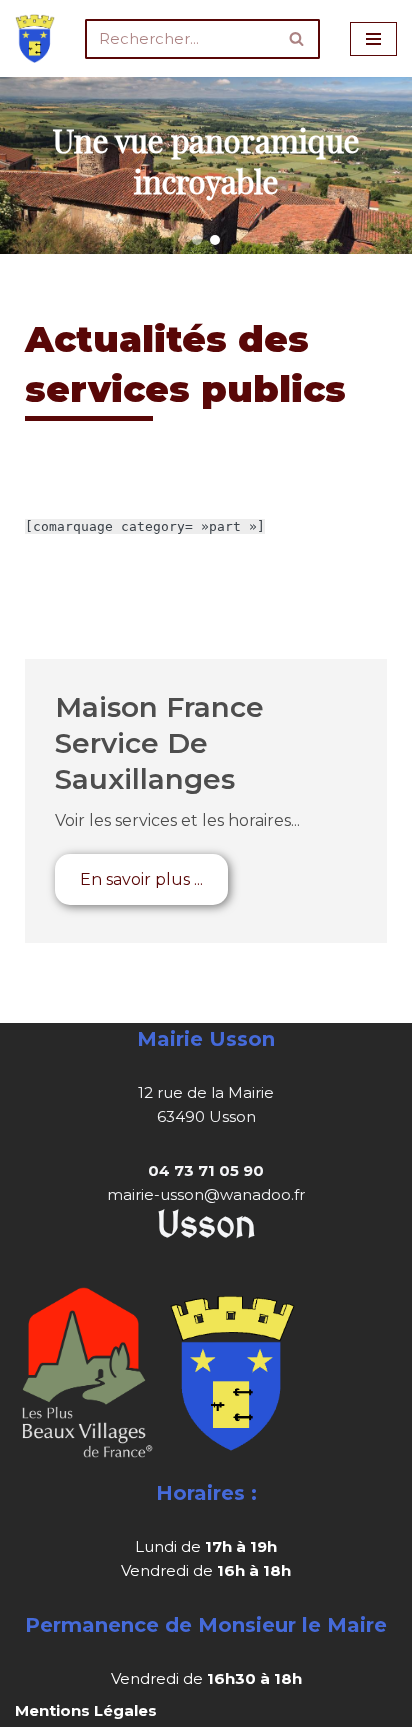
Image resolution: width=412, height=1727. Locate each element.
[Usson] (35, 38)
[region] (206, 165)
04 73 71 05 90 (206, 1170)
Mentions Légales (86, 1710)
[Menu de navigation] (373, 39)
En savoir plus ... (141, 879)
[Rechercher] (297, 39)
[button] (197, 240)
